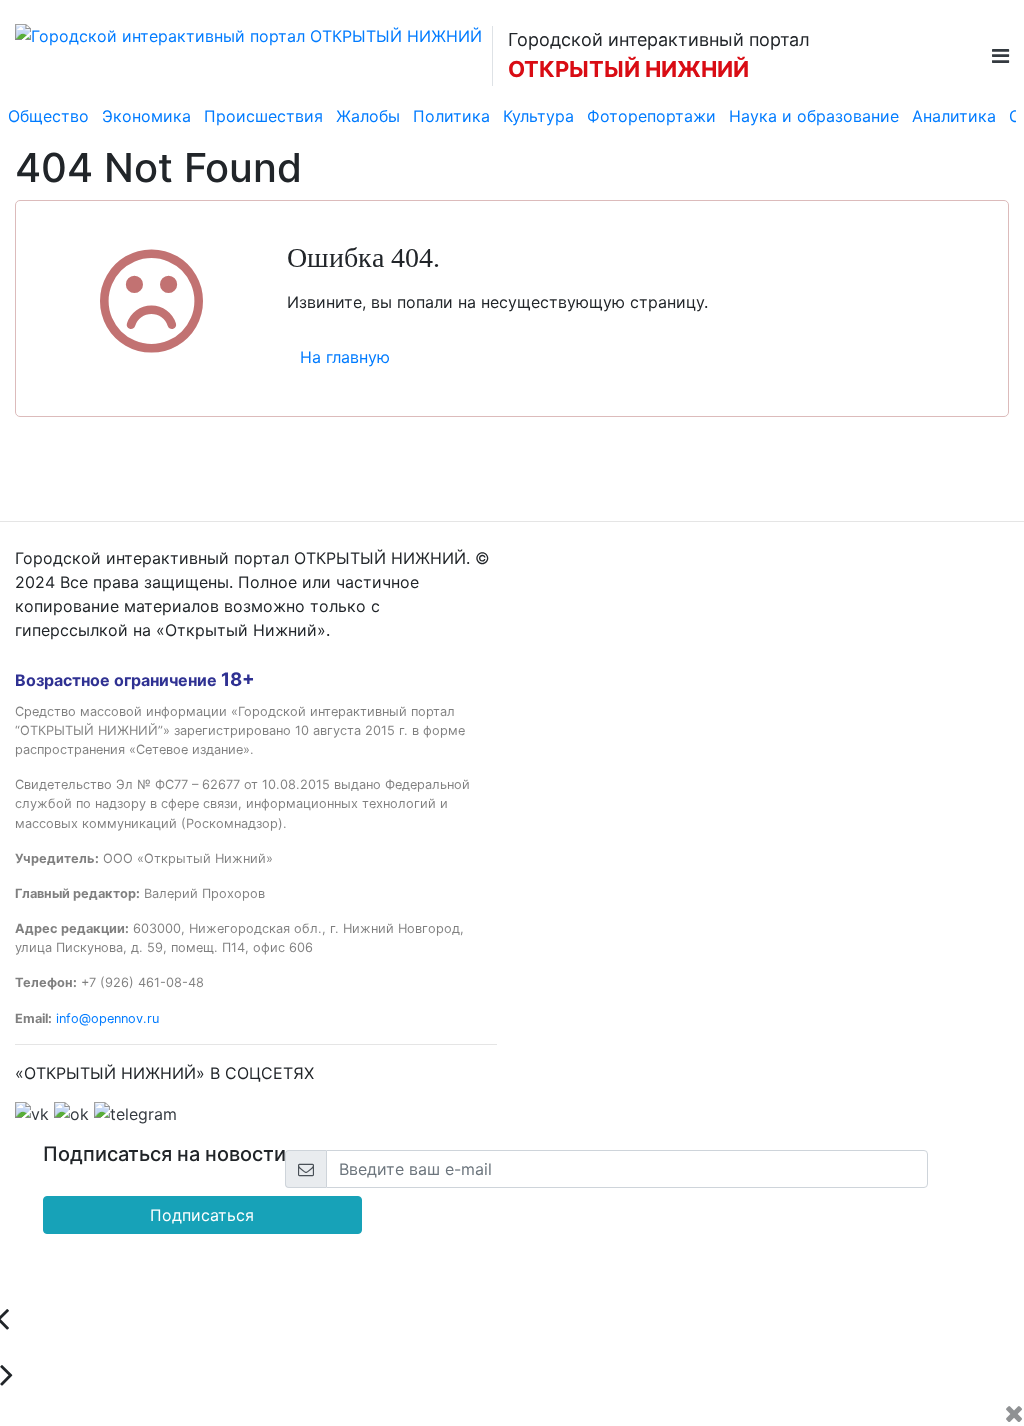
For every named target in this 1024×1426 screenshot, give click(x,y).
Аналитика (954, 116)
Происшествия (263, 116)
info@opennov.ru (107, 1018)
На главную (345, 357)
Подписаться (202, 1215)
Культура (538, 116)
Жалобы (368, 116)
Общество (48, 116)
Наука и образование (814, 116)
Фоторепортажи (651, 116)
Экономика (146, 116)
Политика (451, 116)
